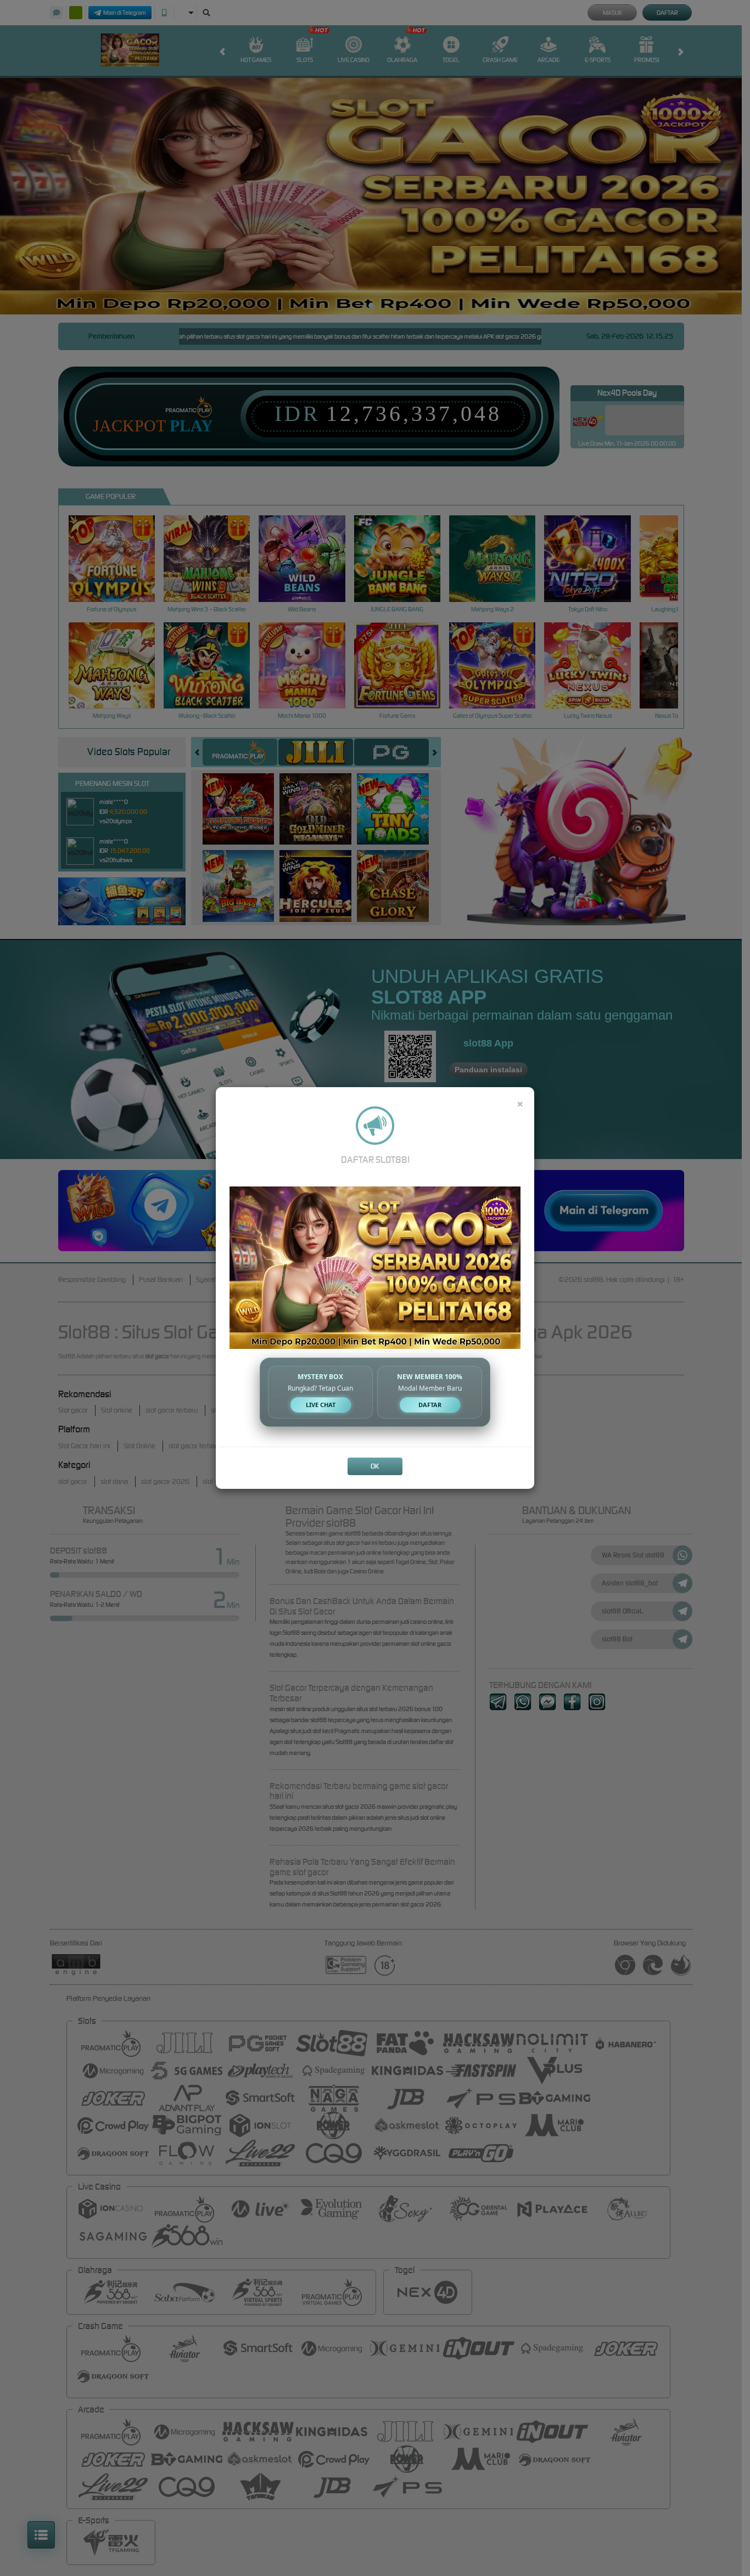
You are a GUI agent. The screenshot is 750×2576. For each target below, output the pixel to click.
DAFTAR (430, 1405)
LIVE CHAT (321, 1405)
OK (375, 1466)
